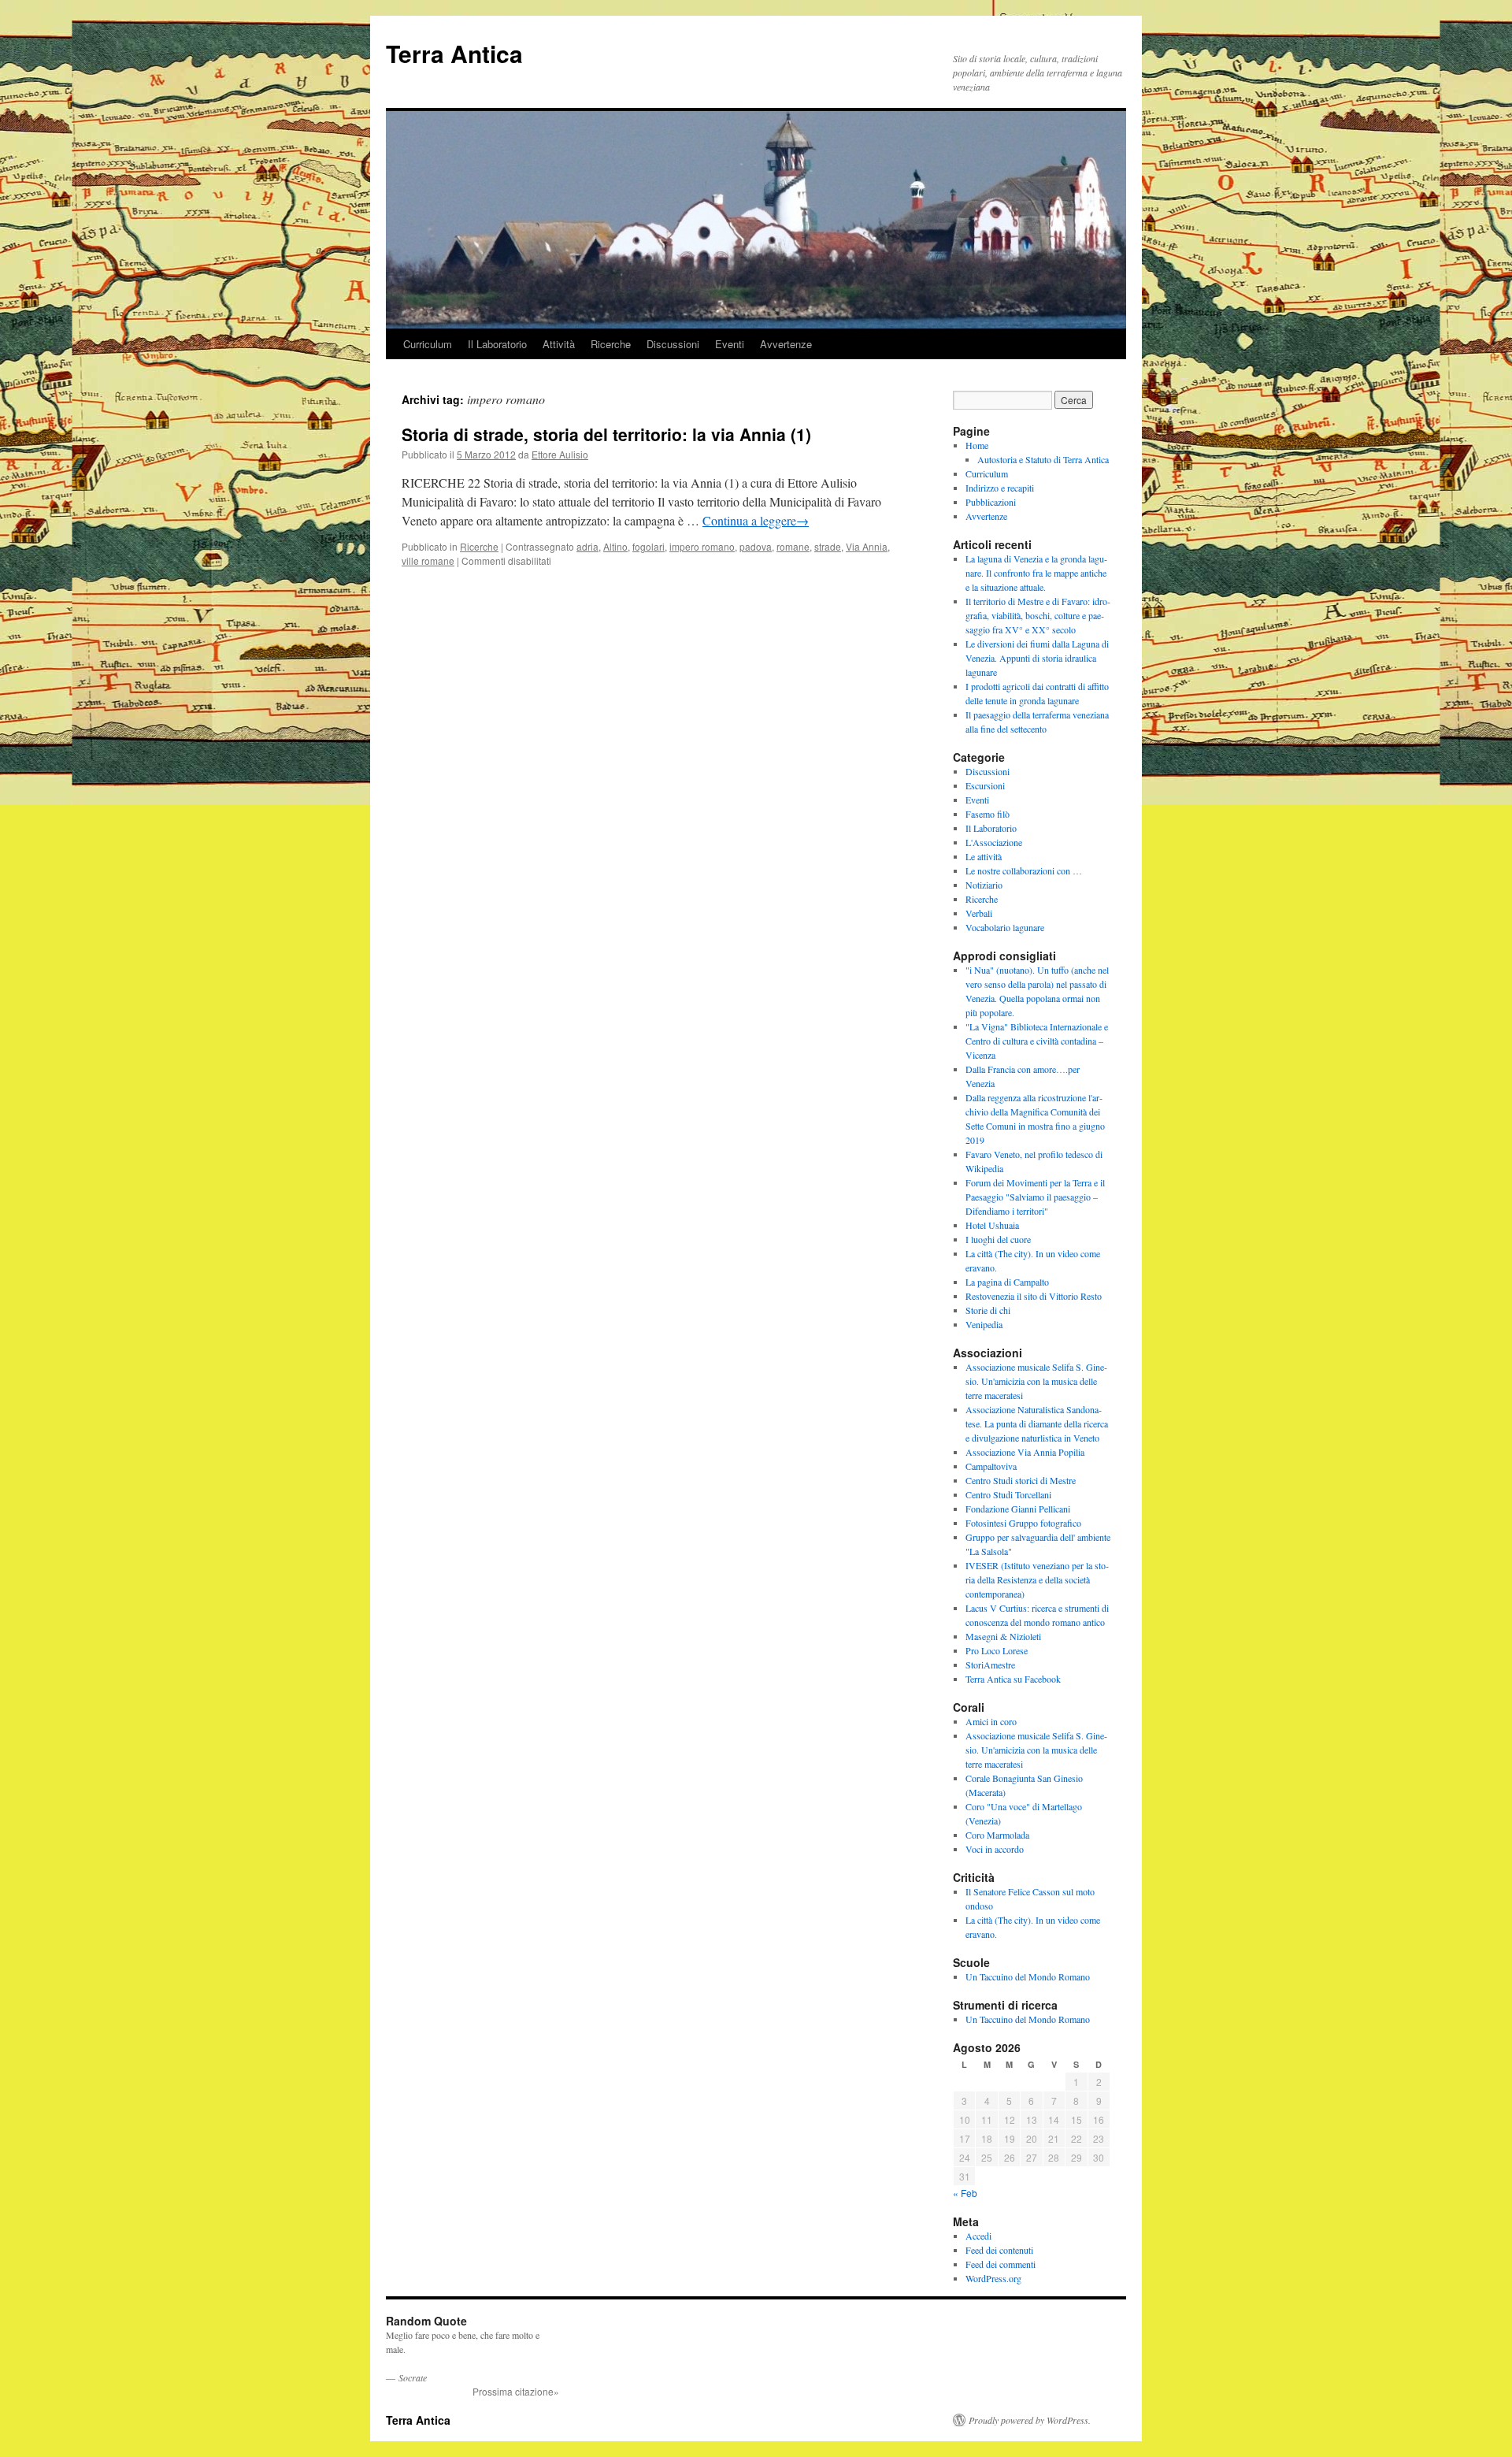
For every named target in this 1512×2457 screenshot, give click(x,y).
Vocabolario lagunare (1005, 927)
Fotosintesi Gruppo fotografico (1023, 1523)
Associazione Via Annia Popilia (1025, 1452)
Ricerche (611, 344)
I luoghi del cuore (998, 1239)
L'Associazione (994, 842)
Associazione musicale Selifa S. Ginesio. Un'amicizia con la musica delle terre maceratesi (1036, 1381)
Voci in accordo (995, 1849)
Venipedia (984, 1324)
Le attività (984, 856)
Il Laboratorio (497, 344)
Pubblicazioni (991, 502)
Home (977, 445)
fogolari (649, 546)
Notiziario (984, 885)
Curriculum (428, 344)
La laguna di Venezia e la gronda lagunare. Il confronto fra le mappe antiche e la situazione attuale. (1036, 573)
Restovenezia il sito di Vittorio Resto (1034, 1296)
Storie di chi (988, 1310)
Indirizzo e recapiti (1000, 488)
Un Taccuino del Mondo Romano (1028, 1976)
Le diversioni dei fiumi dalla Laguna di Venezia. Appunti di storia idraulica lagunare (1037, 658)
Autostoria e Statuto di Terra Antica (1043, 459)
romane (793, 546)
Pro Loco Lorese (997, 1650)
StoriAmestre (990, 1665)
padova (756, 546)
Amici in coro (991, 1721)
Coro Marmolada (997, 1835)
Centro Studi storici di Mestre (1021, 1480)
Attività (559, 344)
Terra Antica (454, 53)
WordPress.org (993, 2278)
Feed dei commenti (1001, 2264)
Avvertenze (786, 344)
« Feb (965, 2193)
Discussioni (673, 344)
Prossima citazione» (516, 2391)
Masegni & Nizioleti (1003, 1636)
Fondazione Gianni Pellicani (1018, 1509)
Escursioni (985, 785)
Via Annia (867, 546)
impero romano (702, 546)
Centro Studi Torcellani (1008, 1494)
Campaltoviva (991, 1466)
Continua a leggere (756, 520)
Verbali (979, 913)
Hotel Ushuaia (992, 1225)
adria (587, 546)
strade (828, 546)
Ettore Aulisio (560, 454)
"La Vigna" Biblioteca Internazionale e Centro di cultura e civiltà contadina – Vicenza (1037, 1041)
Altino (615, 546)
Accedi (978, 2236)
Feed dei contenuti (999, 2250)
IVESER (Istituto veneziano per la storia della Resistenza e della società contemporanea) (1037, 1579)
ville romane (428, 560)
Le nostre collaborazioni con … (1024, 870)
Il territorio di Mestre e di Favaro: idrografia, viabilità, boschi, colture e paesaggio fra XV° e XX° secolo (1038, 615)
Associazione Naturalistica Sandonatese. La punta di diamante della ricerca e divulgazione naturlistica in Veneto (1037, 1423)
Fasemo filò (988, 814)
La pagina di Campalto (1007, 1282)
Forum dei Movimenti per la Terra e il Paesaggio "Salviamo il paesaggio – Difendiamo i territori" (1035, 1197)
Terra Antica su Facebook (1013, 1679)
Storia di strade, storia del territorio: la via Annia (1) (606, 434)
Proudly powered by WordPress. (1030, 2420)
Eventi (730, 344)
